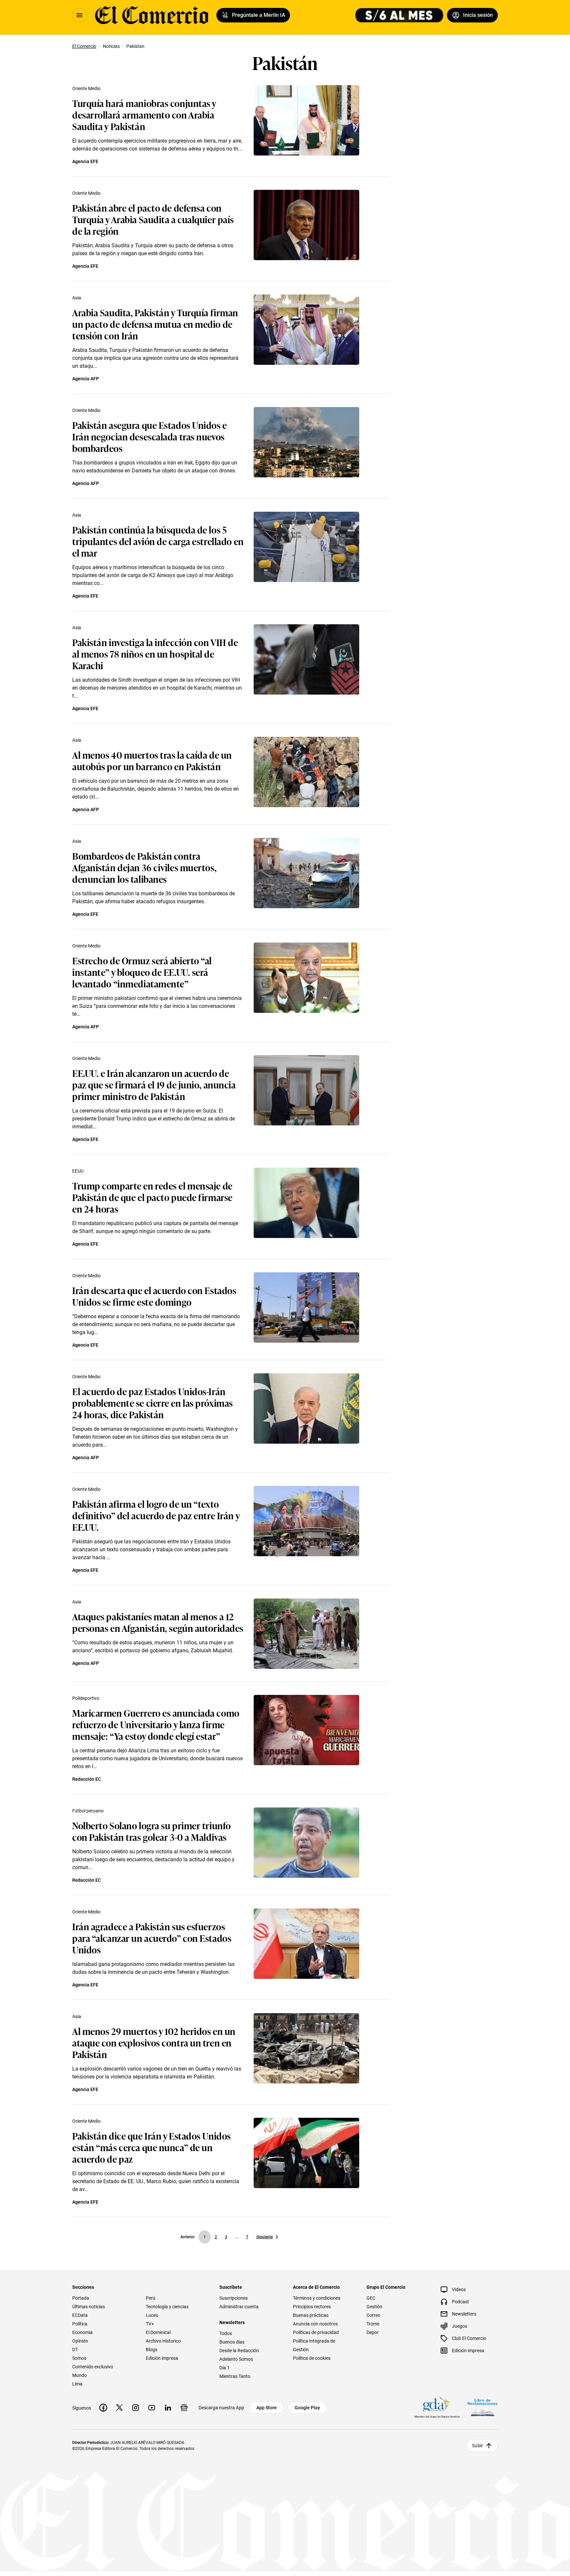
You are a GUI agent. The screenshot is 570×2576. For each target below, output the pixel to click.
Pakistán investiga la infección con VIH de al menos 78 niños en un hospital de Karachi (155, 653)
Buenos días (232, 2342)
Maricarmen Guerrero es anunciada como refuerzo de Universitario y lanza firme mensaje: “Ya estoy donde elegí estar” (156, 1724)
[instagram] (136, 2408)
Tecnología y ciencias (167, 2307)
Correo (373, 2315)
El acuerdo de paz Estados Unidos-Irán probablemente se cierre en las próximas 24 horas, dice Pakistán (153, 1403)
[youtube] (152, 2408)
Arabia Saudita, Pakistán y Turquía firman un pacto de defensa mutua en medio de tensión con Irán (155, 324)
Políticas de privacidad (316, 2332)
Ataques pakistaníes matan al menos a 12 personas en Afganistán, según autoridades (158, 1622)
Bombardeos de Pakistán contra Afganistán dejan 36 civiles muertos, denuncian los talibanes (144, 867)
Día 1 (224, 2368)
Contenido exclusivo (93, 2367)
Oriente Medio (86, 88)
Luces (152, 2315)
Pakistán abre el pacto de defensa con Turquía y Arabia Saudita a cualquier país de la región (153, 219)
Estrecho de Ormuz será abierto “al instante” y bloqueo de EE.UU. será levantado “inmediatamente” (142, 972)
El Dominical (158, 2332)
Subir (477, 2446)
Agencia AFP (86, 379)
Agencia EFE (85, 161)
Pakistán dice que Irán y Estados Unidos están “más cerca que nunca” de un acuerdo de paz (152, 2147)
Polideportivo (86, 1698)
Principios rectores (312, 2307)
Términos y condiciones (317, 2298)
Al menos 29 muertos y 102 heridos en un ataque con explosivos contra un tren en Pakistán (154, 2042)
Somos (79, 2358)
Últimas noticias (89, 2307)
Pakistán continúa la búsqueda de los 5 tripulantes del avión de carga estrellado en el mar (158, 541)
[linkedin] (168, 2408)
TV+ (150, 2324)
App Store (267, 2408)
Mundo (79, 2375)
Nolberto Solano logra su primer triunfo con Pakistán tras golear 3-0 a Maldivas (152, 1831)
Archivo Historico (163, 2341)
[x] (119, 2408)
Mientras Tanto (235, 2376)
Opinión (80, 2341)
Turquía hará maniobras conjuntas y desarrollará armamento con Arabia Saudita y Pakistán (144, 114)
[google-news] (184, 2408)
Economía (82, 2332)
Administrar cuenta (239, 2307)
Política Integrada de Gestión (314, 2345)
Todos (226, 2333)
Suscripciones (234, 2298)
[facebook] (103, 2408)
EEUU (78, 1171)
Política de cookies (312, 2358)
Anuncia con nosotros (315, 2324)
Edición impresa (162, 2358)
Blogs (152, 2350)
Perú (151, 2298)
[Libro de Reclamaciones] (483, 2407)
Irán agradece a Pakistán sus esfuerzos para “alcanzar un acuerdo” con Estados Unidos (152, 1938)
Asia (77, 298)
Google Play (307, 2408)
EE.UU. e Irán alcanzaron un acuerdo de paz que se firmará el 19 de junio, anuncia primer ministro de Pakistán (154, 1084)
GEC (371, 2298)
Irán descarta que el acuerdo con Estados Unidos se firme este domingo (154, 1296)
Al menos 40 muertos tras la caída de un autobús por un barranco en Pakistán (152, 760)
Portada (81, 2298)
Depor (373, 2332)
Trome (373, 2324)
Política (80, 2324)
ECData (80, 2315)
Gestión (374, 2307)
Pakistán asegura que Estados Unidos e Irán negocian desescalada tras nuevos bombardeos (150, 436)
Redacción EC (87, 1779)
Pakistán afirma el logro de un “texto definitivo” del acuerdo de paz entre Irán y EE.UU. (156, 1515)
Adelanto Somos (236, 2359)
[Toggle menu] (79, 15)
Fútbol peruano (88, 1811)
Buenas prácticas (311, 2315)
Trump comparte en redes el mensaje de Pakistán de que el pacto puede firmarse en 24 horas (152, 1197)
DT (75, 2350)
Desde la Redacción (239, 2351)
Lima (77, 2384)
